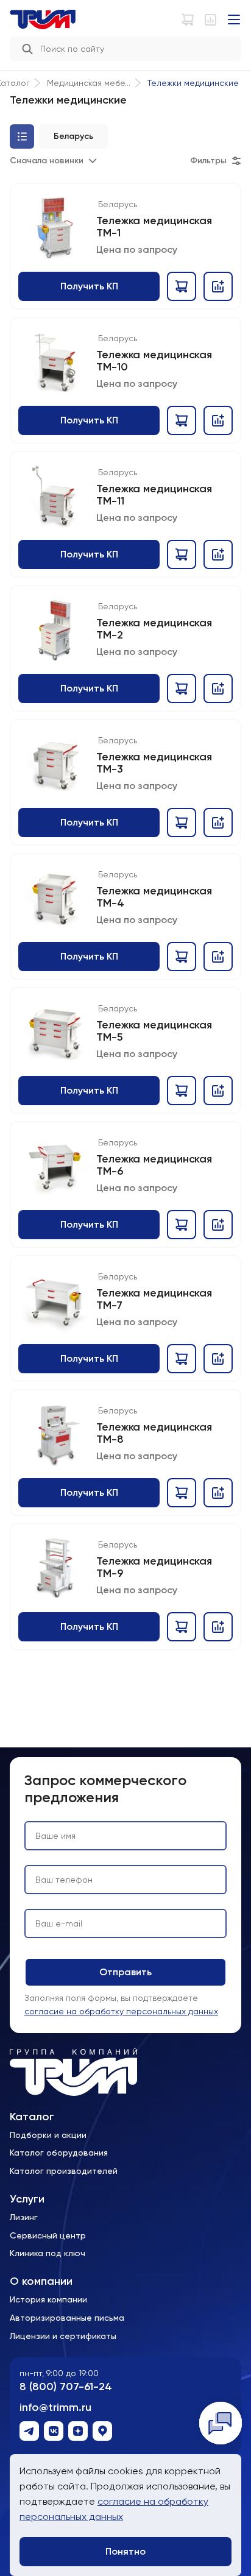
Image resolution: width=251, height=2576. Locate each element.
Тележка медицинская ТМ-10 (154, 361)
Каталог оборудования (59, 2153)
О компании (41, 2281)
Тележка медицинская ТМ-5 (154, 1031)
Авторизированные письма (67, 2318)
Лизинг (24, 2217)
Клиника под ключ (48, 2253)
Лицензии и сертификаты (63, 2336)
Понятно (125, 2551)
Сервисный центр (48, 2235)
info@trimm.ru (55, 2408)
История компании (48, 2299)
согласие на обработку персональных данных (121, 2011)
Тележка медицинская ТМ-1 (154, 227)
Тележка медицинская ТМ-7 (154, 1299)
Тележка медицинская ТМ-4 (154, 897)
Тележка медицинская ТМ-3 (154, 763)
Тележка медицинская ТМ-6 (154, 1165)
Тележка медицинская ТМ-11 (154, 495)
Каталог (32, 2117)
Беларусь (118, 204)
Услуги (27, 2199)
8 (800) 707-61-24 (66, 2387)
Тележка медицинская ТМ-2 (154, 629)
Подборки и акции (48, 2135)
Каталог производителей (64, 2171)
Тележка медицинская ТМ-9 (154, 1567)
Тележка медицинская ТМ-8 (154, 1433)
